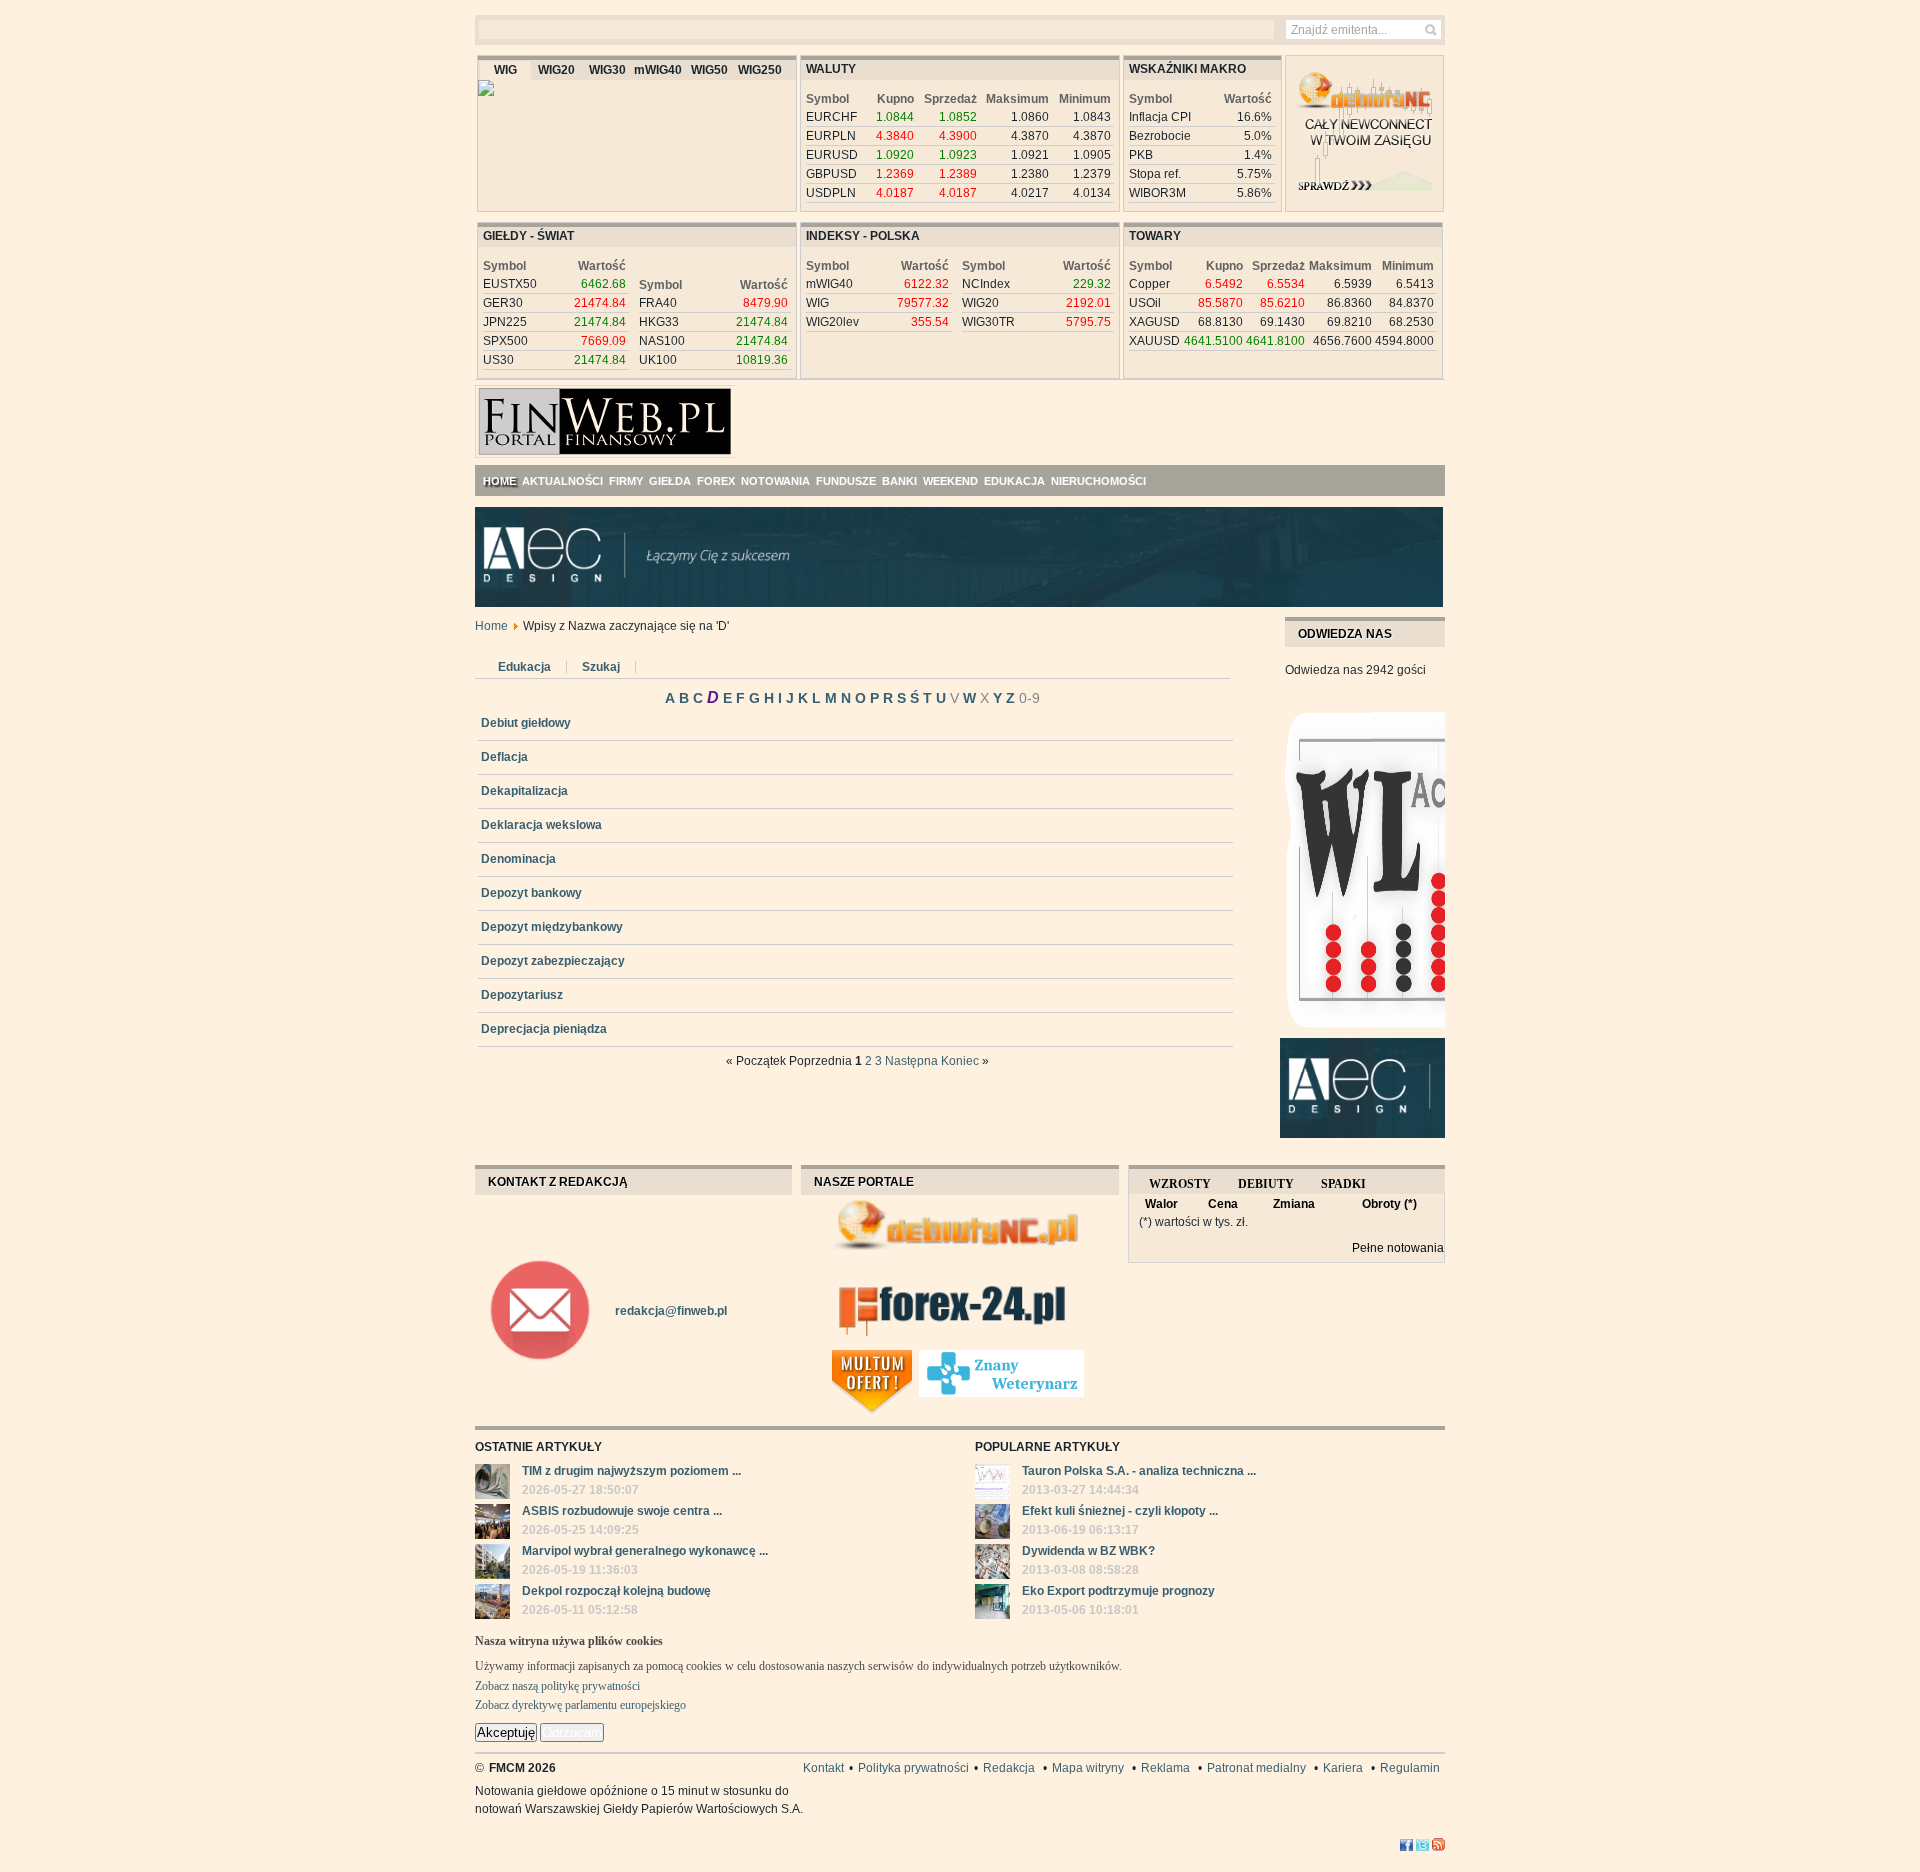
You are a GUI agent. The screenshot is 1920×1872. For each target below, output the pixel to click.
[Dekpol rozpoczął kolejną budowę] (492, 1604)
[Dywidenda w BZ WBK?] (992, 1564)
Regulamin (1410, 1768)
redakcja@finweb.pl (671, 1311)
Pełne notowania (1398, 1248)
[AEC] (975, 603)
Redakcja (1009, 1768)
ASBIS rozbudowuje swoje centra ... (622, 1511)
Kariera (1343, 1768)
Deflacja (504, 757)
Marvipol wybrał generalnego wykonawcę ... (645, 1551)
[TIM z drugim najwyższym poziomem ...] (492, 1484)
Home (491, 626)
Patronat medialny (1256, 1768)
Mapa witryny (1088, 1768)
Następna (911, 1061)
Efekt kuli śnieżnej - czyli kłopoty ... (1120, 1511)
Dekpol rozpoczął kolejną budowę (616, 1591)
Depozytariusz (522, 995)
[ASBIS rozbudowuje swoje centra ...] (492, 1524)
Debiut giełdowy (526, 723)
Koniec (960, 1061)
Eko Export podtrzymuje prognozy (1118, 1591)
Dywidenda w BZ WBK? (1088, 1551)
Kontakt (823, 1768)
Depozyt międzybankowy (552, 927)
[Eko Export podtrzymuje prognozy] (992, 1604)
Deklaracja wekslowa (541, 825)
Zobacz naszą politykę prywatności (557, 1686)
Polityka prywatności (913, 1768)
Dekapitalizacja (524, 791)
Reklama (1165, 1768)
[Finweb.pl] (533, 413)
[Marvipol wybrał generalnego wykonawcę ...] (492, 1564)
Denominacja (518, 859)
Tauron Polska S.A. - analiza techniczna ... (1139, 1471)
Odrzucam (572, 1732)
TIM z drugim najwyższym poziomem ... (631, 1471)
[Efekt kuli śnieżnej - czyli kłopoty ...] (992, 1524)
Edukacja (524, 667)
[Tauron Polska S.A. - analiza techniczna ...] (992, 1484)
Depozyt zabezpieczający (553, 961)
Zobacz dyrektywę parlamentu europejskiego (580, 1705)
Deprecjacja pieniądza (544, 1029)
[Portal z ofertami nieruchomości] (913, 1358)
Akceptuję (506, 1732)
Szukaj (601, 667)
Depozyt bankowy (531, 893)
